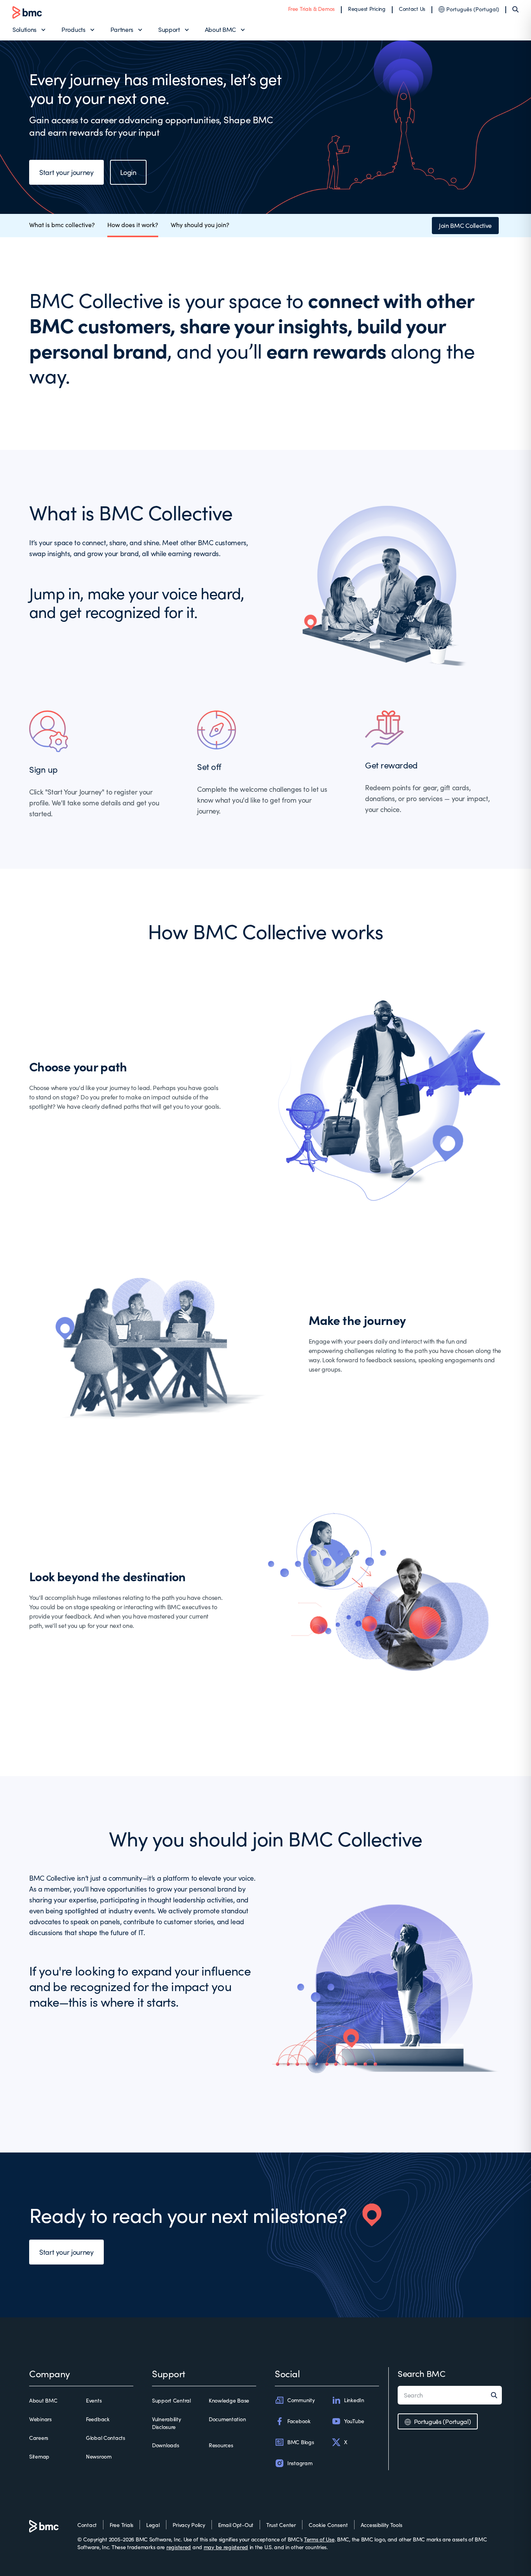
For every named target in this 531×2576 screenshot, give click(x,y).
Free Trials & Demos (311, 9)
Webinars (40, 2419)
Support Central (171, 2400)
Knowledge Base (229, 2400)
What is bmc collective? (62, 225)
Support (169, 29)
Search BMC (422, 2373)
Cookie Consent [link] (328, 2525)
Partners (122, 29)
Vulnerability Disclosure (166, 2423)
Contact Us (412, 9)
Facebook (299, 2421)
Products (73, 29)
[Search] (515, 9)
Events (94, 2400)
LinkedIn (354, 2400)
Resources (221, 2445)
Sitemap (39, 2456)
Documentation (227, 2419)
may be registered (226, 2547)
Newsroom (99, 2456)
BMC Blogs (300, 2442)
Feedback (98, 2419)
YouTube (354, 2421)
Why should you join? (200, 225)
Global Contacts (106, 2438)
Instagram (300, 2463)
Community (301, 2400)
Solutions (24, 29)
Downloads (165, 2445)
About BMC (220, 29)
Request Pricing (367, 9)
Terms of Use (319, 2539)
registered (179, 2547)
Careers (39, 2438)
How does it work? (133, 225)
